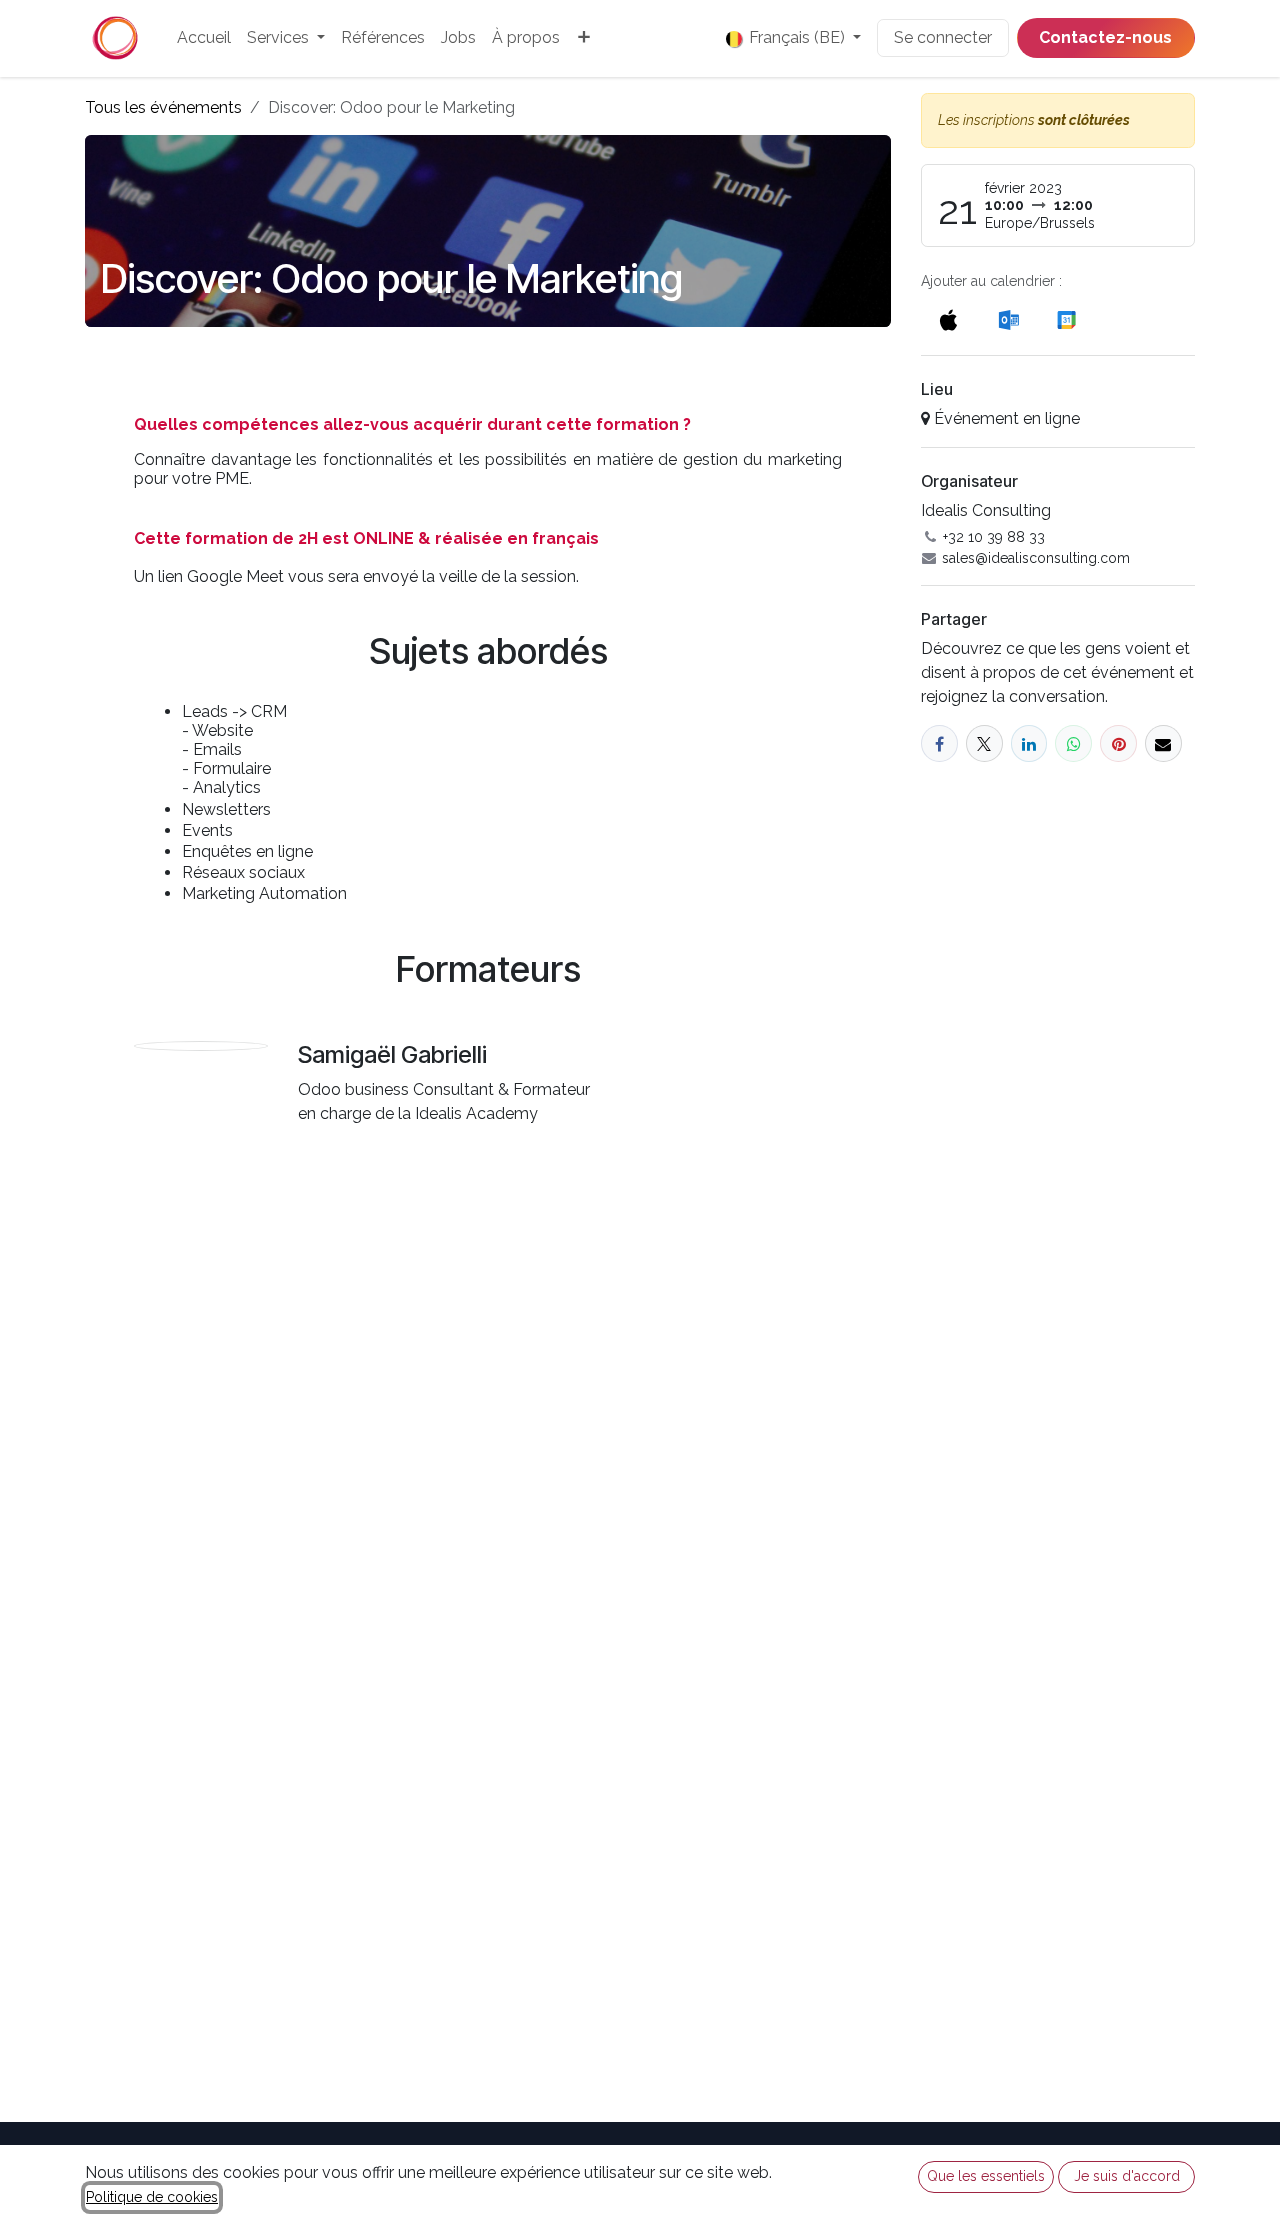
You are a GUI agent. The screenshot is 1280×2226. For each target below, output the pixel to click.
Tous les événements (163, 107)
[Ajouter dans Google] (1065, 319)
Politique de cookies (152, 2197)
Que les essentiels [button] (986, 2176)
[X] (984, 743)
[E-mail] (1163, 743)
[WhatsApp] (1073, 743)
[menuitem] (204, 38)
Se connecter (943, 37)
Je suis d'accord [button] (1127, 2176)
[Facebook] (939, 743)
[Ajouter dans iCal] (948, 319)
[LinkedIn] (1029, 743)
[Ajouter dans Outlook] (1008, 319)
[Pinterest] (1118, 743)
